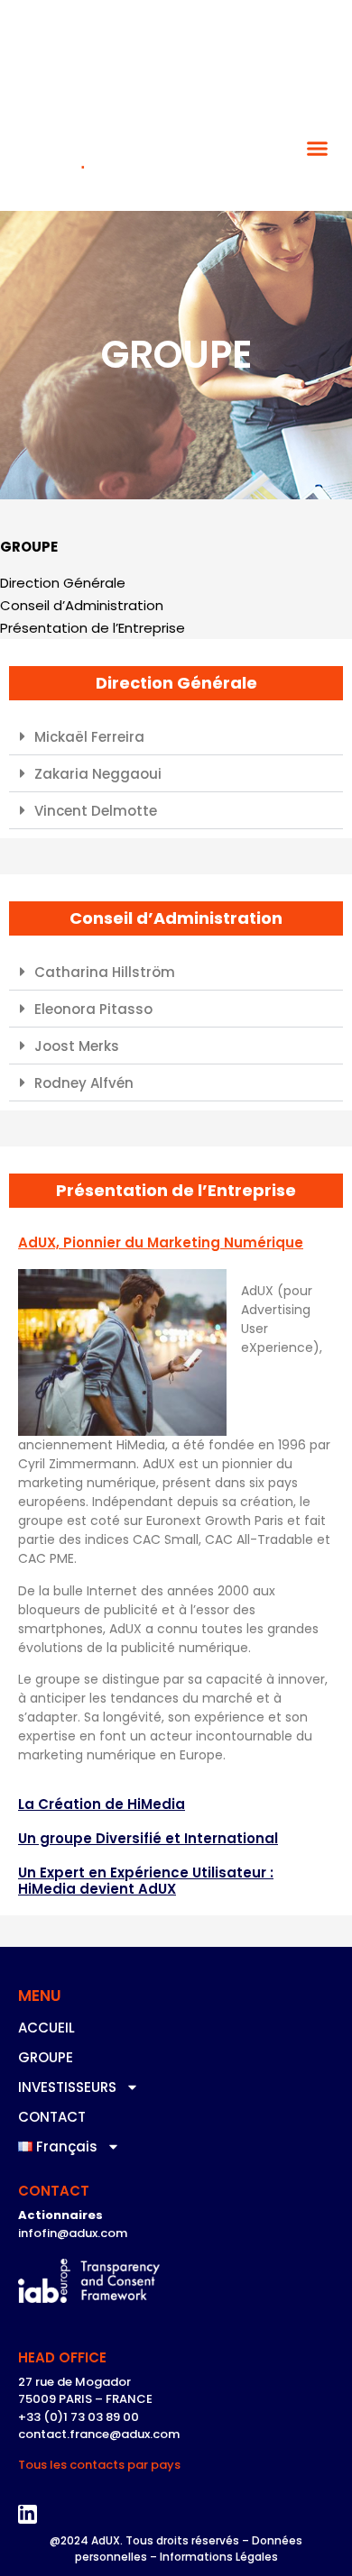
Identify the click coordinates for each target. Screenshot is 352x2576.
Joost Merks (77, 1046)
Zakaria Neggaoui (98, 774)
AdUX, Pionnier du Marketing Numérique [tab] (161, 1242)
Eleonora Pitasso (93, 1009)
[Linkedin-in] (28, 2515)
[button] (318, 149)
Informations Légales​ (219, 2557)
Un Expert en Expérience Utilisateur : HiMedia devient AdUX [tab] (146, 1881)
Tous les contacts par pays (99, 2465)
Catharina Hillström (105, 972)
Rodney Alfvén (84, 1083)
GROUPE (46, 2057)
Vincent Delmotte (96, 811)
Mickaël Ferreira (89, 737)
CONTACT (52, 2117)
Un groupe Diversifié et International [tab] (148, 1838)
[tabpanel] (176, 1524)
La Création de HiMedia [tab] (102, 1804)
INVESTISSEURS (67, 2087)
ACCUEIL (46, 2028)
